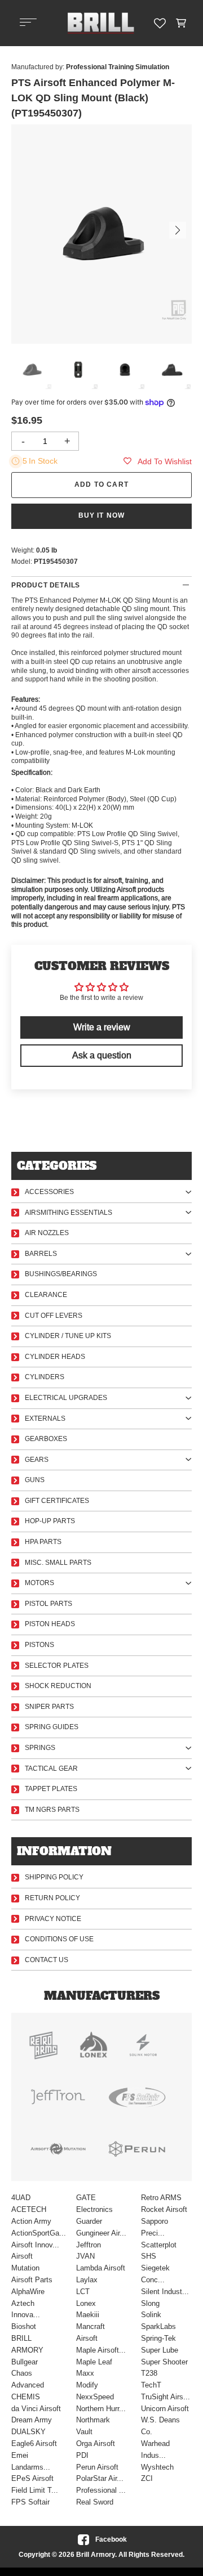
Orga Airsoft (96, 2443)
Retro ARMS (161, 2198)
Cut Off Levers (54, 1316)
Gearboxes (46, 1439)
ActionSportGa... (37, 2233)
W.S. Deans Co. (160, 2426)
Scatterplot (159, 2245)
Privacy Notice (53, 1919)
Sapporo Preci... (155, 2227)
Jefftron (89, 2245)
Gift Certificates (57, 1501)
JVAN (85, 2256)
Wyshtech (157, 2467)
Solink (151, 2315)
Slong (150, 2303)
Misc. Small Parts (58, 1563)
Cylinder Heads (55, 1357)
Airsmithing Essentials (69, 1213)
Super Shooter (164, 2362)
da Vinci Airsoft (36, 2409)
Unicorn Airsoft (165, 2409)
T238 (149, 2373)
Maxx (85, 2373)
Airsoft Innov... (35, 2245)
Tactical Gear (51, 1769)
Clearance (46, 1295)
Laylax (87, 2280)
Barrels (41, 1254)
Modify (87, 2385)
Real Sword (95, 2502)
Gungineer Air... (101, 2233)
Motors (39, 1583)
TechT (151, 2385)
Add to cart (101, 484)
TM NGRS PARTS (52, 1810)
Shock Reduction (58, 1686)
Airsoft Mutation (25, 2262)
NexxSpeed (95, 2397)
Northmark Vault (93, 2426)
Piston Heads (50, 1624)
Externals (45, 1419)
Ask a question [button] (102, 1055)
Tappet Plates (51, 1789)
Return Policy (52, 1898)
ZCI (147, 2478)
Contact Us (47, 1960)
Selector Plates (57, 1666)
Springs (40, 1748)
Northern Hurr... (101, 2409)
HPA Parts (43, 1542)
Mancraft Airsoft (91, 2332)
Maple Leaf (94, 2362)
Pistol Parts (48, 1604)
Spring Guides (52, 1727)
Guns (35, 1480)
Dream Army (32, 2420)
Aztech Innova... (26, 2309)
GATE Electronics (94, 2203)
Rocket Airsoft (164, 2209)
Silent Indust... (165, 2292)
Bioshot (24, 2326)
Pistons (39, 1645)
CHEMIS (26, 2397)
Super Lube (160, 2350)
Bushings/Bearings (61, 1274)
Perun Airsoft (97, 2467)
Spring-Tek (158, 2338)
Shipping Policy (54, 1877)
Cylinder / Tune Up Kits (68, 1336)
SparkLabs (158, 2326)
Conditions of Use (59, 1939)
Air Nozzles (47, 1233)
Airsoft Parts (32, 2280)
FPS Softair (30, 2502)
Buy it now (102, 515)
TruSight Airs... (166, 2397)
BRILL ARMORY (27, 2344)
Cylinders (45, 1377)
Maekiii (88, 2315)
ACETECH (29, 2209)
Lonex (86, 2303)
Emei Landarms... (31, 2461)
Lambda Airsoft (101, 2268)
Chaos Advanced (28, 2379)
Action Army (31, 2221)
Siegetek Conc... (155, 2274)
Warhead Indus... (155, 2449)
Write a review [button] (102, 1027)
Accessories (49, 1192)
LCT (83, 2292)
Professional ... (101, 2490)
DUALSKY (28, 2432)
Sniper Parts (49, 1707)
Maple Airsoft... (101, 2350)
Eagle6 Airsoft (34, 2443)
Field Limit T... (35, 2490)
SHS (149, 2256)
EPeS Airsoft (32, 2478)
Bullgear (25, 2362)
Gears (37, 1460)
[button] (181, 23)
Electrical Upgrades (66, 1398)
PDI (82, 2455)
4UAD (21, 2198)
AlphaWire (28, 2292)
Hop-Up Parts (50, 1521)
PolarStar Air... (100, 2478)
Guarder (89, 2221)
